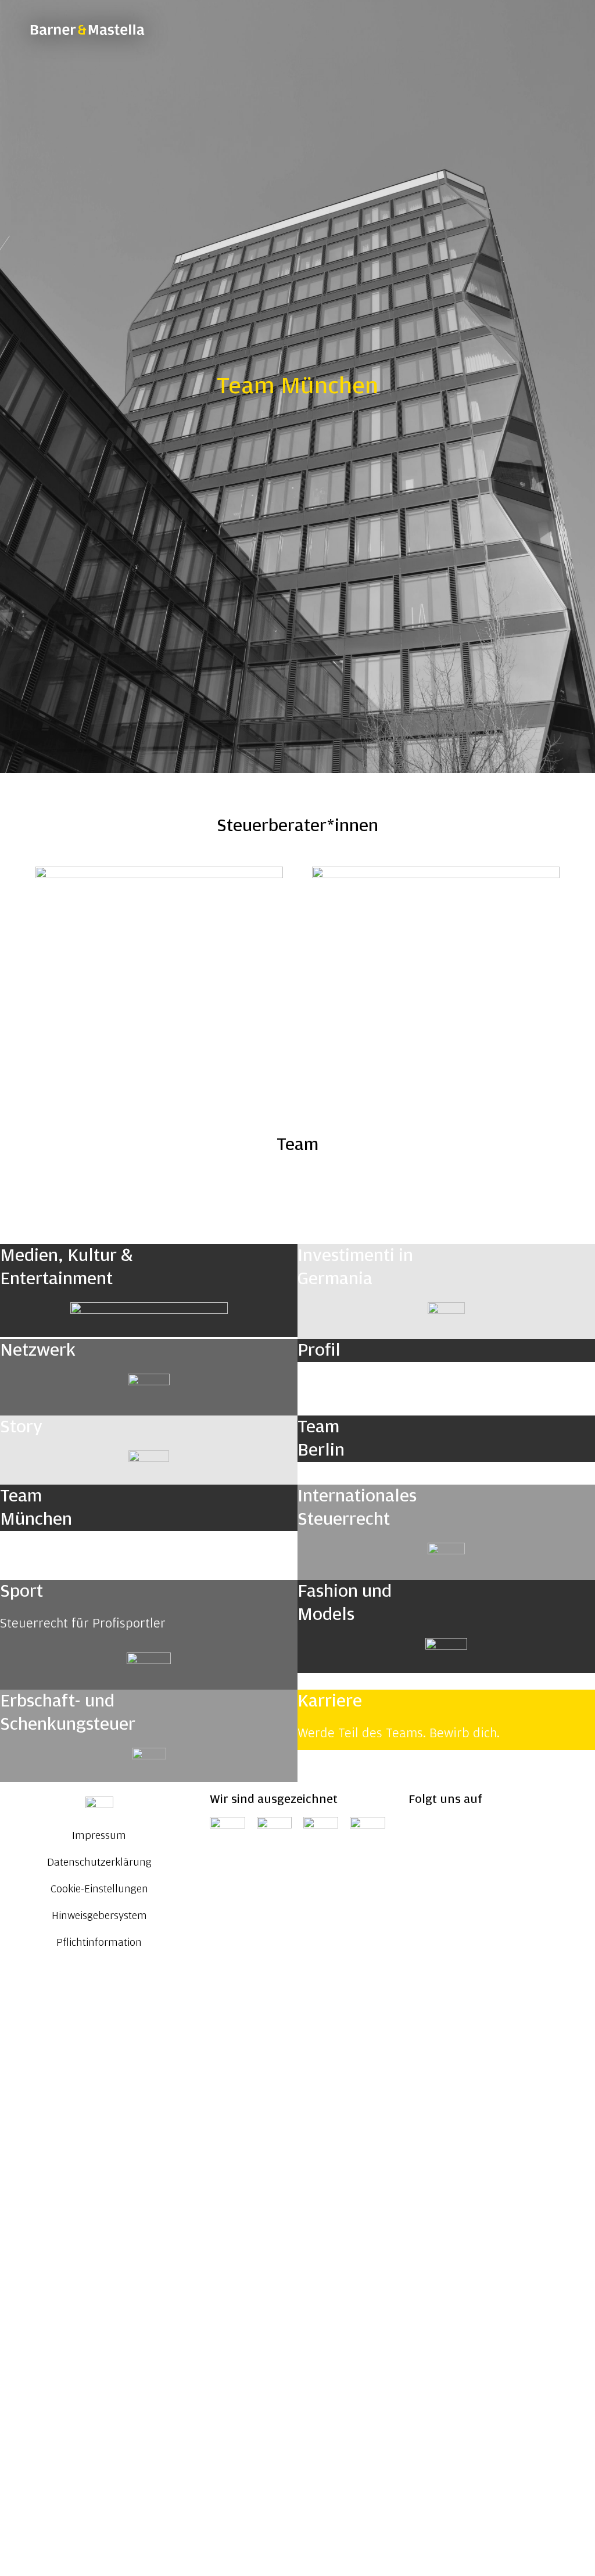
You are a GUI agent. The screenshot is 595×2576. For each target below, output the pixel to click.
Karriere (330, 1701)
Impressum (99, 1836)
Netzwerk (38, 1350)
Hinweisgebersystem (99, 1916)
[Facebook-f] (519, 1831)
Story (21, 1427)
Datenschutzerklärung (99, 1863)
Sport (21, 1591)
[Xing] (455, 1831)
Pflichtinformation (99, 1943)
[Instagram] (487, 1831)
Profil (319, 1350)
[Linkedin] (423, 1831)
